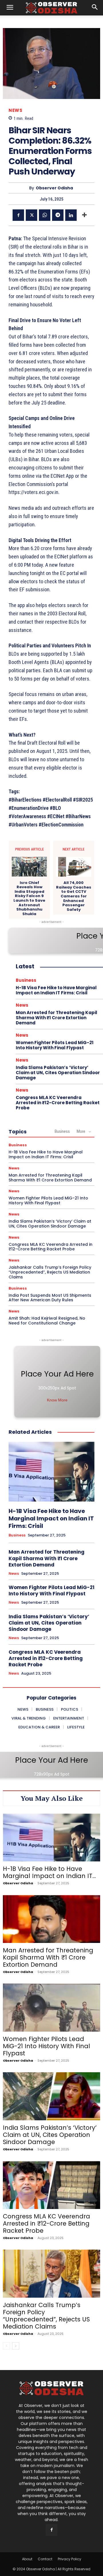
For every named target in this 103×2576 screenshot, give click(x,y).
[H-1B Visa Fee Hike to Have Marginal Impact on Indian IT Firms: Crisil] (51, 1472)
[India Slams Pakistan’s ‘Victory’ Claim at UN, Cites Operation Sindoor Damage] (51, 2096)
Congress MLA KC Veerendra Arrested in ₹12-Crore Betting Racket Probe (58, 1103)
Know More (57, 1400)
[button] (10, 8)
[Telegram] (58, 215)
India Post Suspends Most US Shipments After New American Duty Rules (50, 1298)
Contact (45, 2559)
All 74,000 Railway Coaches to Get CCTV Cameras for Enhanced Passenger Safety (74, 896)
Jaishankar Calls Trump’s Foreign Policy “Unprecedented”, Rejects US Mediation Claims (50, 1272)
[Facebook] (18, 215)
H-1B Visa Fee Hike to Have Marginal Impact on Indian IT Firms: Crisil (56, 990)
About (27, 2559)
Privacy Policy (70, 2559)
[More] (84, 215)
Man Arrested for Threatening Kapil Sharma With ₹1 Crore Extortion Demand (57, 1018)
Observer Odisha (54, 188)
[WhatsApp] (45, 215)
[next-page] (16, 2346)
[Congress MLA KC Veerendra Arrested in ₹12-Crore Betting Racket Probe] (51, 2185)
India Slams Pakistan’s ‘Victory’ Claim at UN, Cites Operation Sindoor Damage (58, 1073)
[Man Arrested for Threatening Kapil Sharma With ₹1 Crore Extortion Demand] (51, 1919)
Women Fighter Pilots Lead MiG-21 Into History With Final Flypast (55, 1045)
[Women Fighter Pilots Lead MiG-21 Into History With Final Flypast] (51, 2008)
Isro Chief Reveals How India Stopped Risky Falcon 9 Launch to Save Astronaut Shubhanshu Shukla (29, 898)
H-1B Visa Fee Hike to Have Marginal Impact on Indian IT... (49, 1872)
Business (26, 980)
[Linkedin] (71, 215)
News (15, 110)
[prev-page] (6, 2346)
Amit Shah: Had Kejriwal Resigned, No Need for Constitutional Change (47, 1321)
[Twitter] (31, 215)
